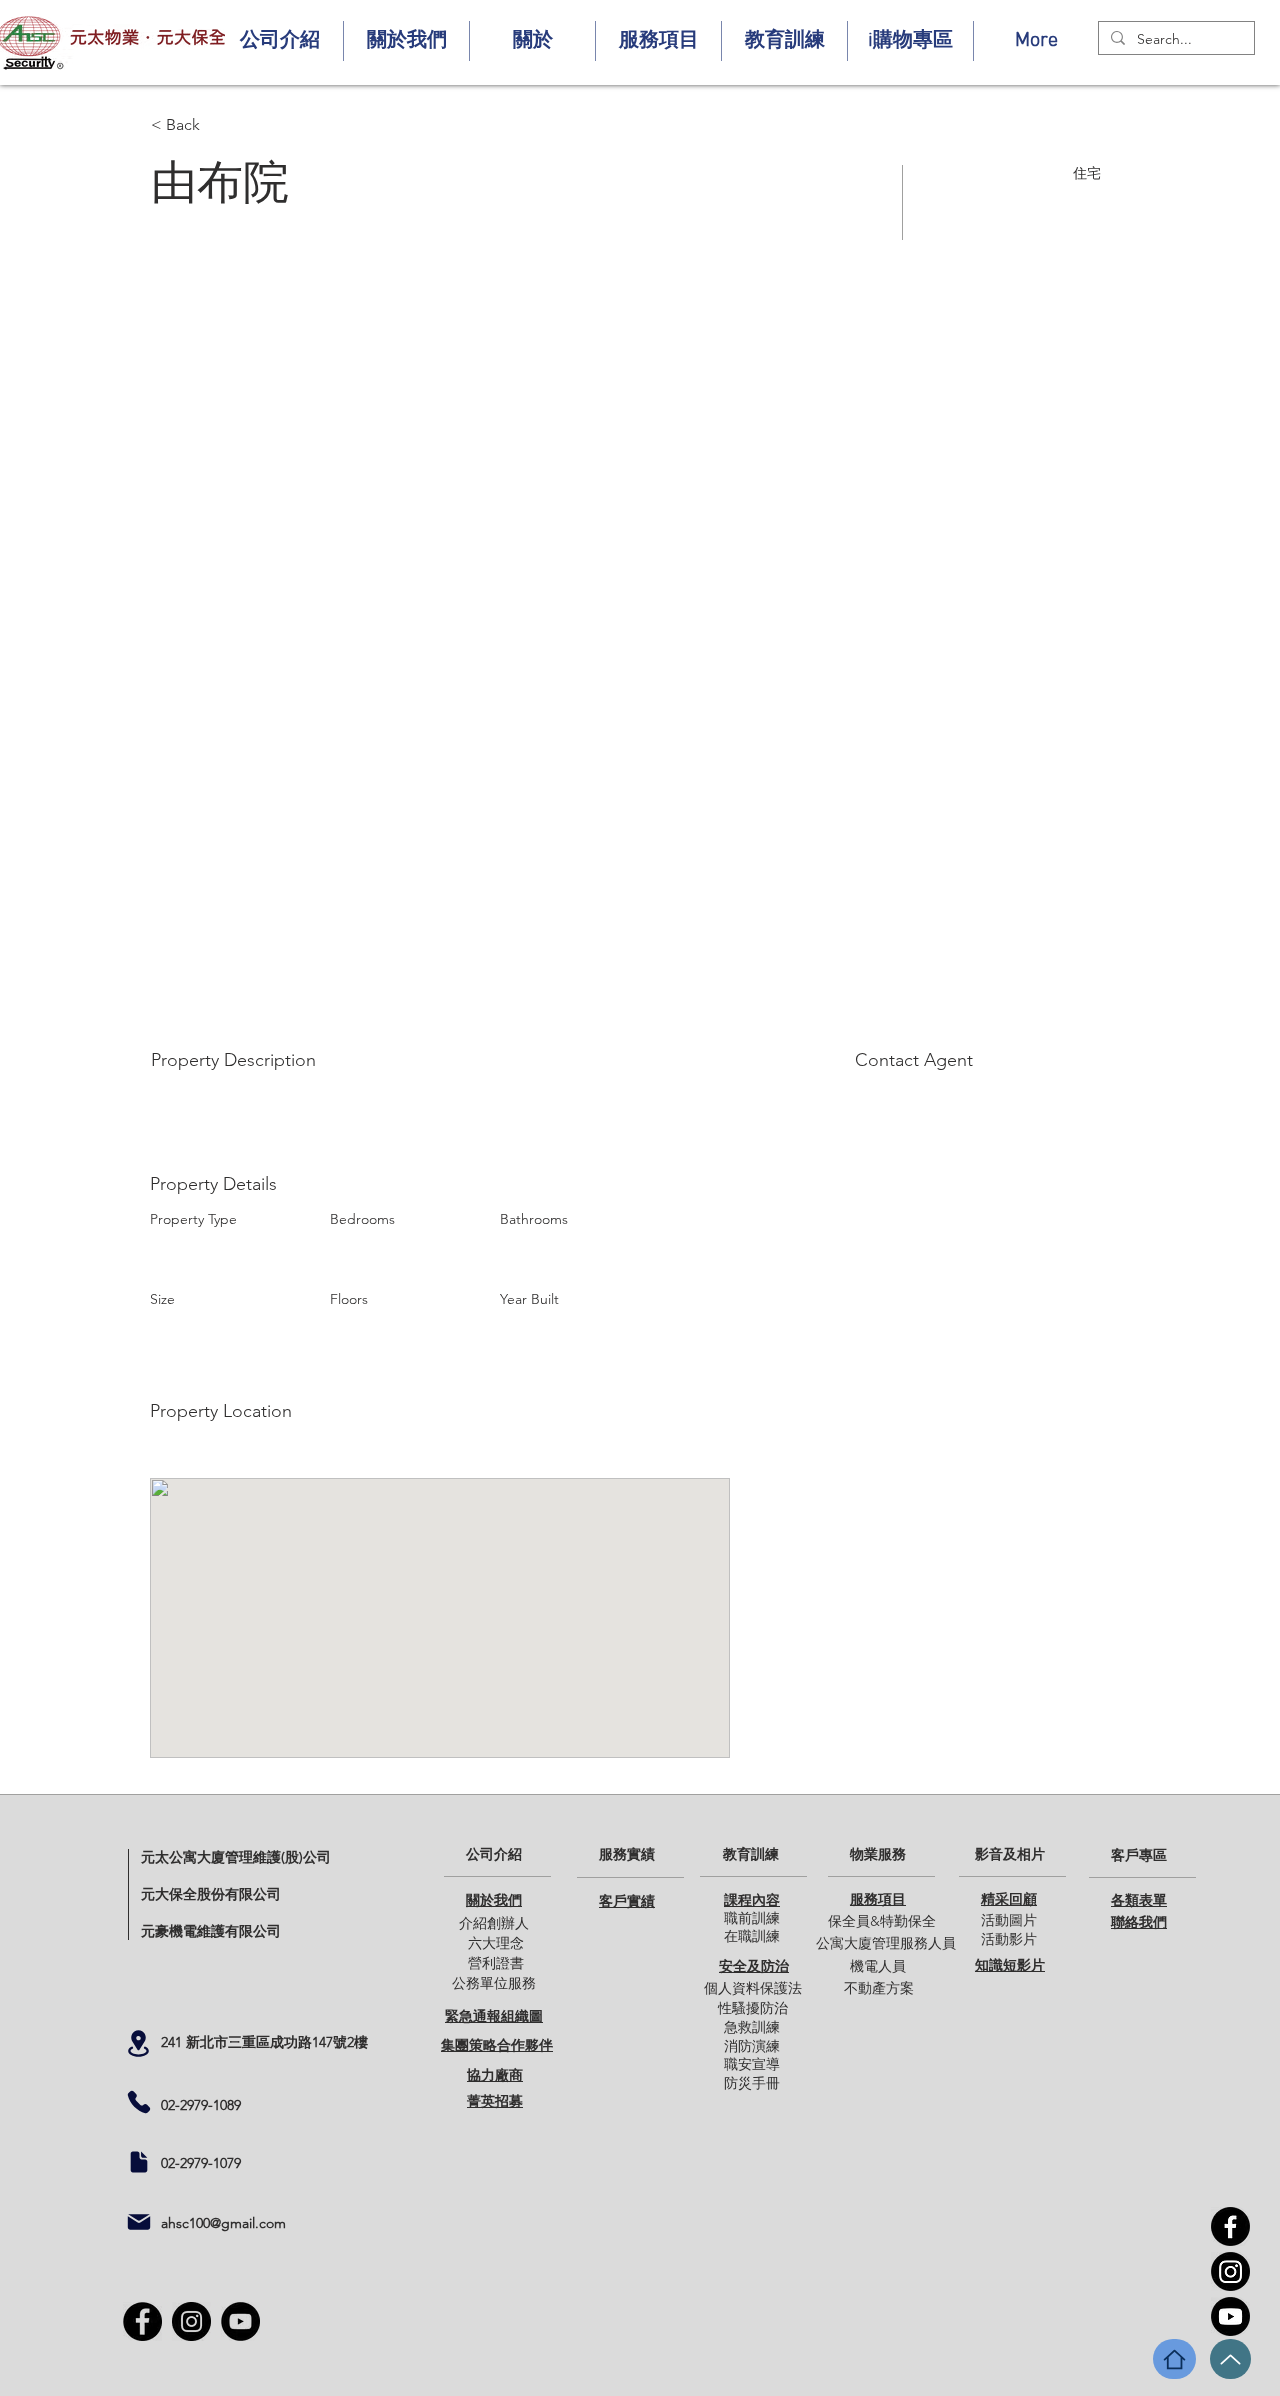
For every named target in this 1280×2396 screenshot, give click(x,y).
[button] (280, 41)
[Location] (138, 2043)
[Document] (139, 2162)
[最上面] (1230, 2359)
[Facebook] (1230, 2226)
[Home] (1174, 2359)
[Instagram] (1230, 2271)
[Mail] (139, 2222)
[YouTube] (1230, 2316)
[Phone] (139, 2102)
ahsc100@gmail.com (223, 2223)
